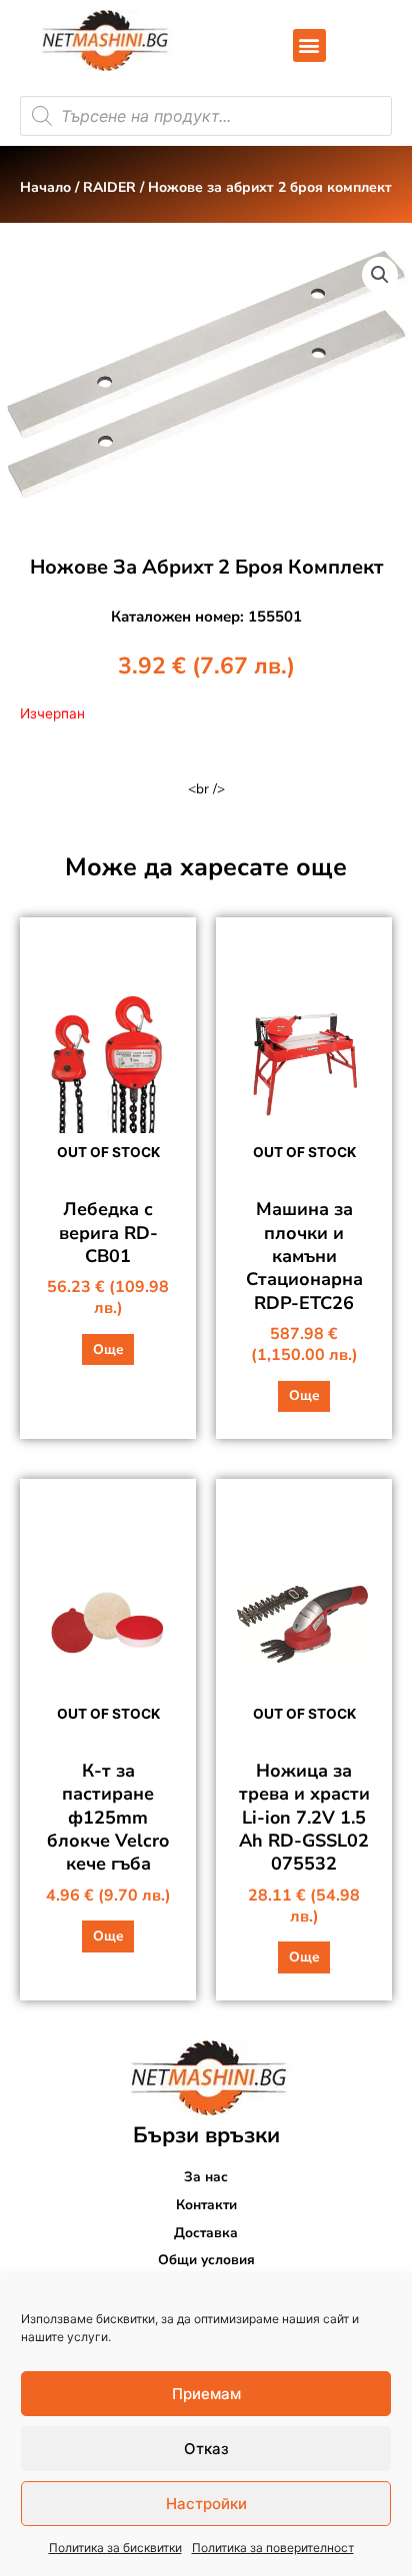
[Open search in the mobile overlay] (206, 116)
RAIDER (109, 187)
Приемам (206, 2394)
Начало (45, 187)
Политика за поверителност (273, 2548)
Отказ (206, 2449)
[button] (309, 45)
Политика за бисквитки (115, 2548)
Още (108, 1349)
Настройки (206, 2504)
